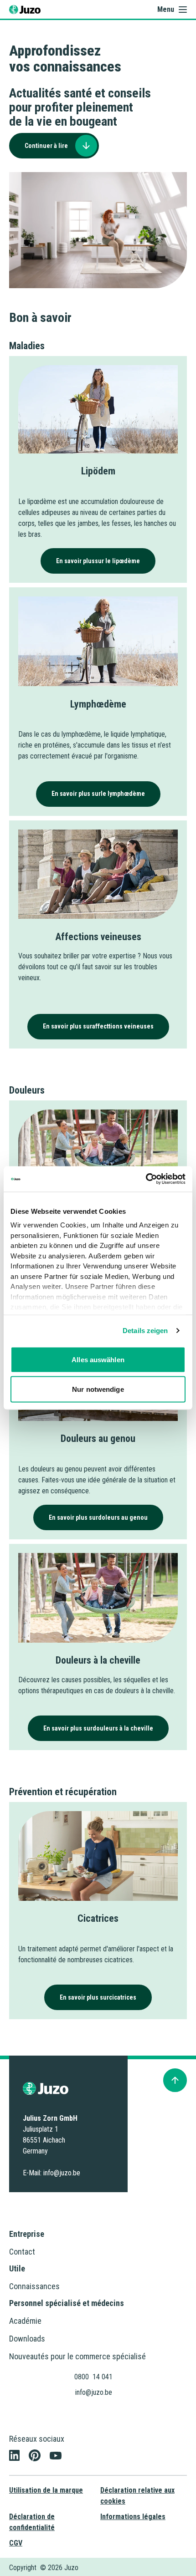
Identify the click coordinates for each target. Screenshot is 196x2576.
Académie (25, 2321)
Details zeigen (145, 1331)
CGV (16, 2543)
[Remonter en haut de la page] (175, 2080)
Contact (22, 2252)
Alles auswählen (98, 1359)
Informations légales (133, 2517)
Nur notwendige (98, 1389)
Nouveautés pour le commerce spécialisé (77, 2356)
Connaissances (34, 2286)
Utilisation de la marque (46, 2490)
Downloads (27, 2339)
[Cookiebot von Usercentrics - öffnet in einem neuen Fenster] (146, 1179)
